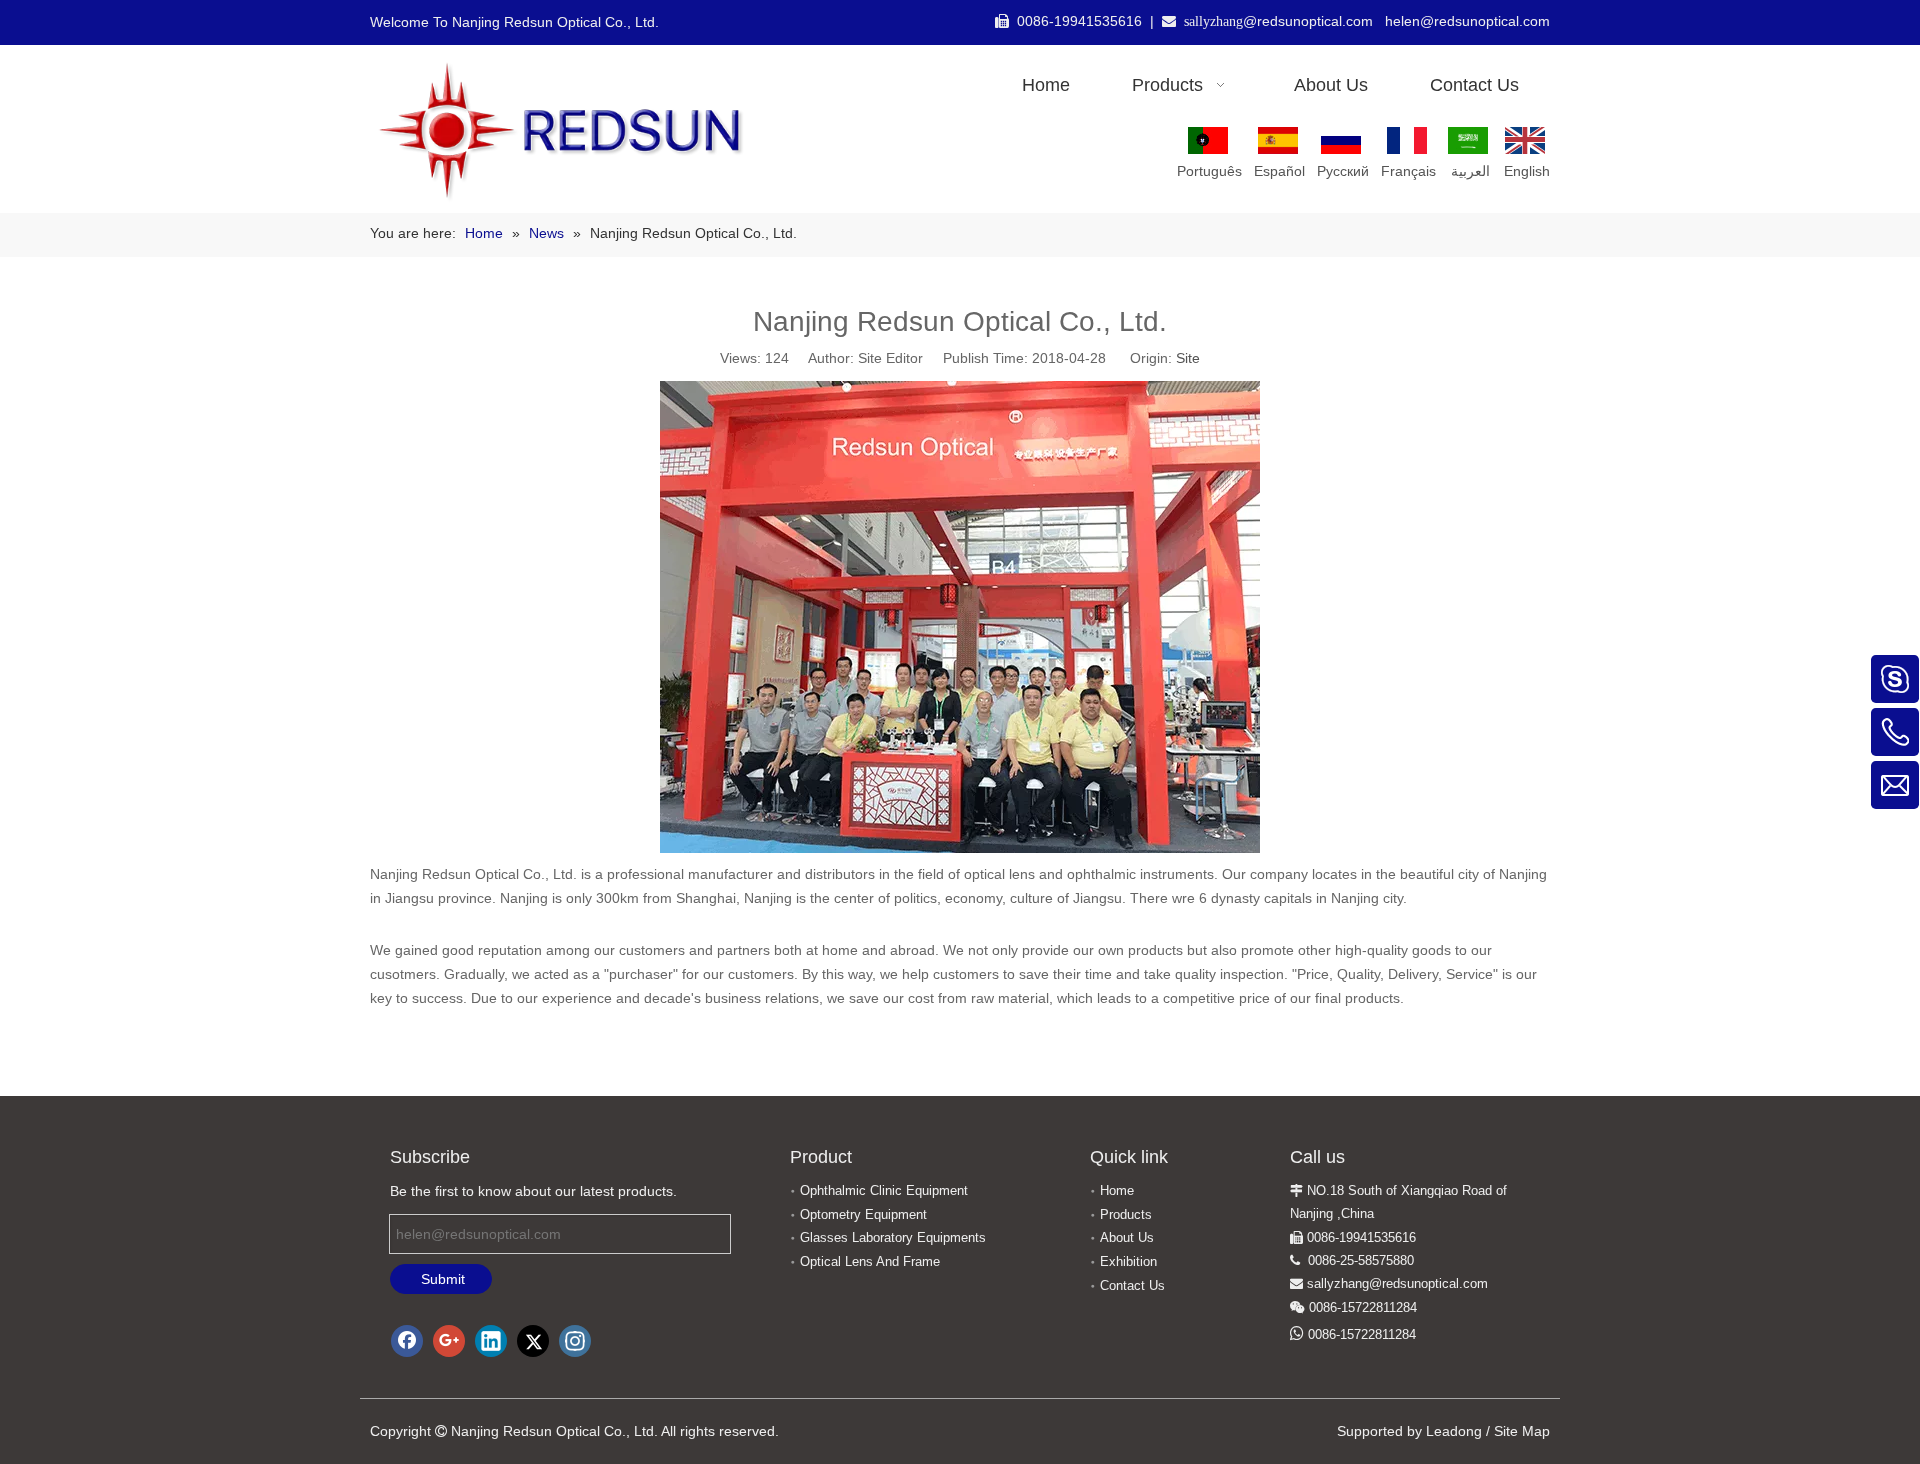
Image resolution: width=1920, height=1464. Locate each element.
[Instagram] (575, 1341)
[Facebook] (407, 1341)
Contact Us (1132, 1285)
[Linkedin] (491, 1341)
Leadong (1454, 1431)
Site (1188, 358)
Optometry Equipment (863, 1214)
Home (1117, 1190)
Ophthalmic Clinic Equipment (884, 1190)
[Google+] (449, 1341)
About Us (1127, 1237)
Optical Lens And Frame (870, 1261)
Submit (443, 1279)
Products (1126, 1214)
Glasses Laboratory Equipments (893, 1237)
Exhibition (1128, 1261)
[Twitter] (533, 1341)
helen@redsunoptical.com (1467, 21)
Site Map (1522, 1431)
